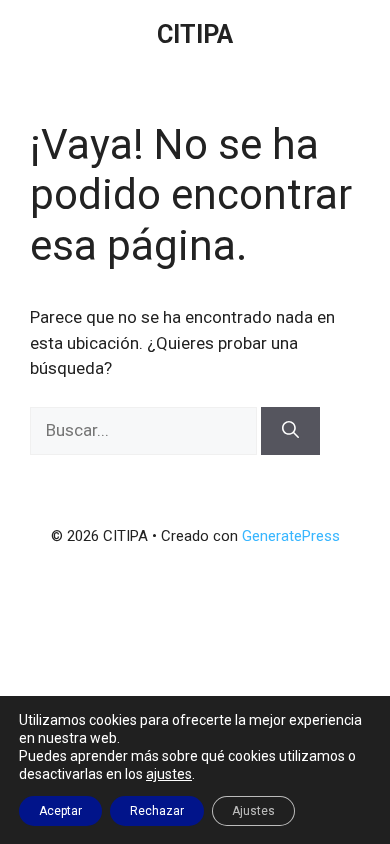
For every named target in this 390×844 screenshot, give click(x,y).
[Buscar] (290, 431)
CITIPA (195, 34)
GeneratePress (291, 536)
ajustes (169, 774)
